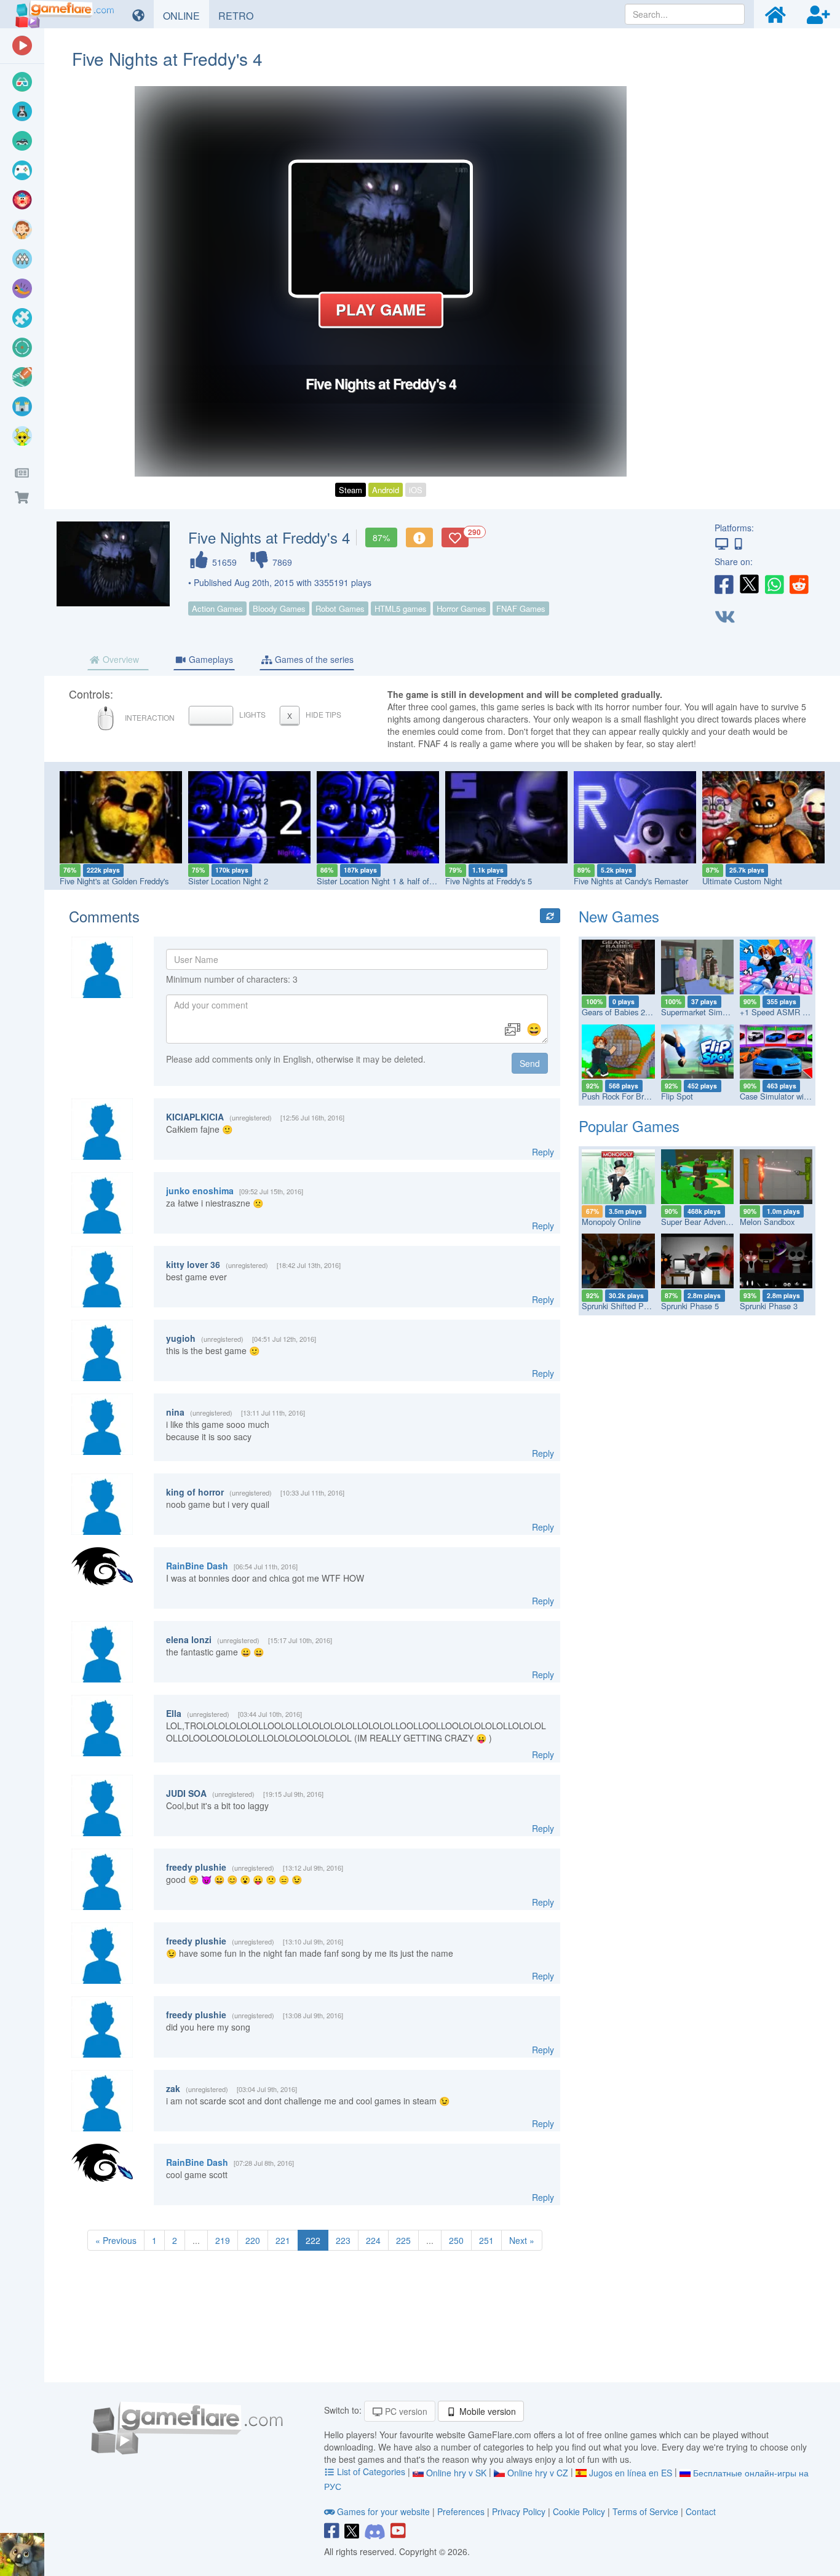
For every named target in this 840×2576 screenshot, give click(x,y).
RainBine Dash (197, 1566)
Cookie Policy (579, 2511)
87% (381, 537)
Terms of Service (645, 2511)
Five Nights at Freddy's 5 (489, 881)
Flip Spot (677, 1096)
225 (403, 2240)
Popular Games (629, 1126)
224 (373, 2240)
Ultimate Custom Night (742, 881)
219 (223, 2240)
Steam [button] (351, 490)
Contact (701, 2511)
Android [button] (386, 490)
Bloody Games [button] (279, 608)
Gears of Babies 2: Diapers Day (637, 1012)
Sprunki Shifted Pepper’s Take (635, 1306)
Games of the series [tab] (313, 659)
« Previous (116, 2240)
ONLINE (186, 15)
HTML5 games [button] (401, 608)
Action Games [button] (217, 608)
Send (530, 1063)
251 (486, 2240)
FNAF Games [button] (521, 608)
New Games (619, 916)
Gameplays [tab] (210, 659)
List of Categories (371, 2471)
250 (456, 2240)
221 (283, 2240)
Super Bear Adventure (700, 1222)
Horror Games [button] (462, 608)
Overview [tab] (120, 659)
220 (253, 2240)
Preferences (462, 2511)
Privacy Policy (519, 2511)
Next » (522, 2240)
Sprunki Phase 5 (690, 1306)
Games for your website (383, 2511)
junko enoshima (200, 1191)
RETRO (240, 15)
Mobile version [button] (486, 2411)
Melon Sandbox (767, 1222)
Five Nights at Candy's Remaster (631, 881)
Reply (543, 1152)
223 (343, 2240)
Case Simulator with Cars (784, 1096)
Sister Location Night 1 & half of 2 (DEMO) (392, 881)
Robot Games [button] (340, 608)
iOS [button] (416, 490)
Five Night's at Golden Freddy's (114, 881)
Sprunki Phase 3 (769, 1306)
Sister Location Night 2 (228, 881)
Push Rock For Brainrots (624, 1096)
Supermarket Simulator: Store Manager (730, 1012)
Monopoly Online (611, 1222)
